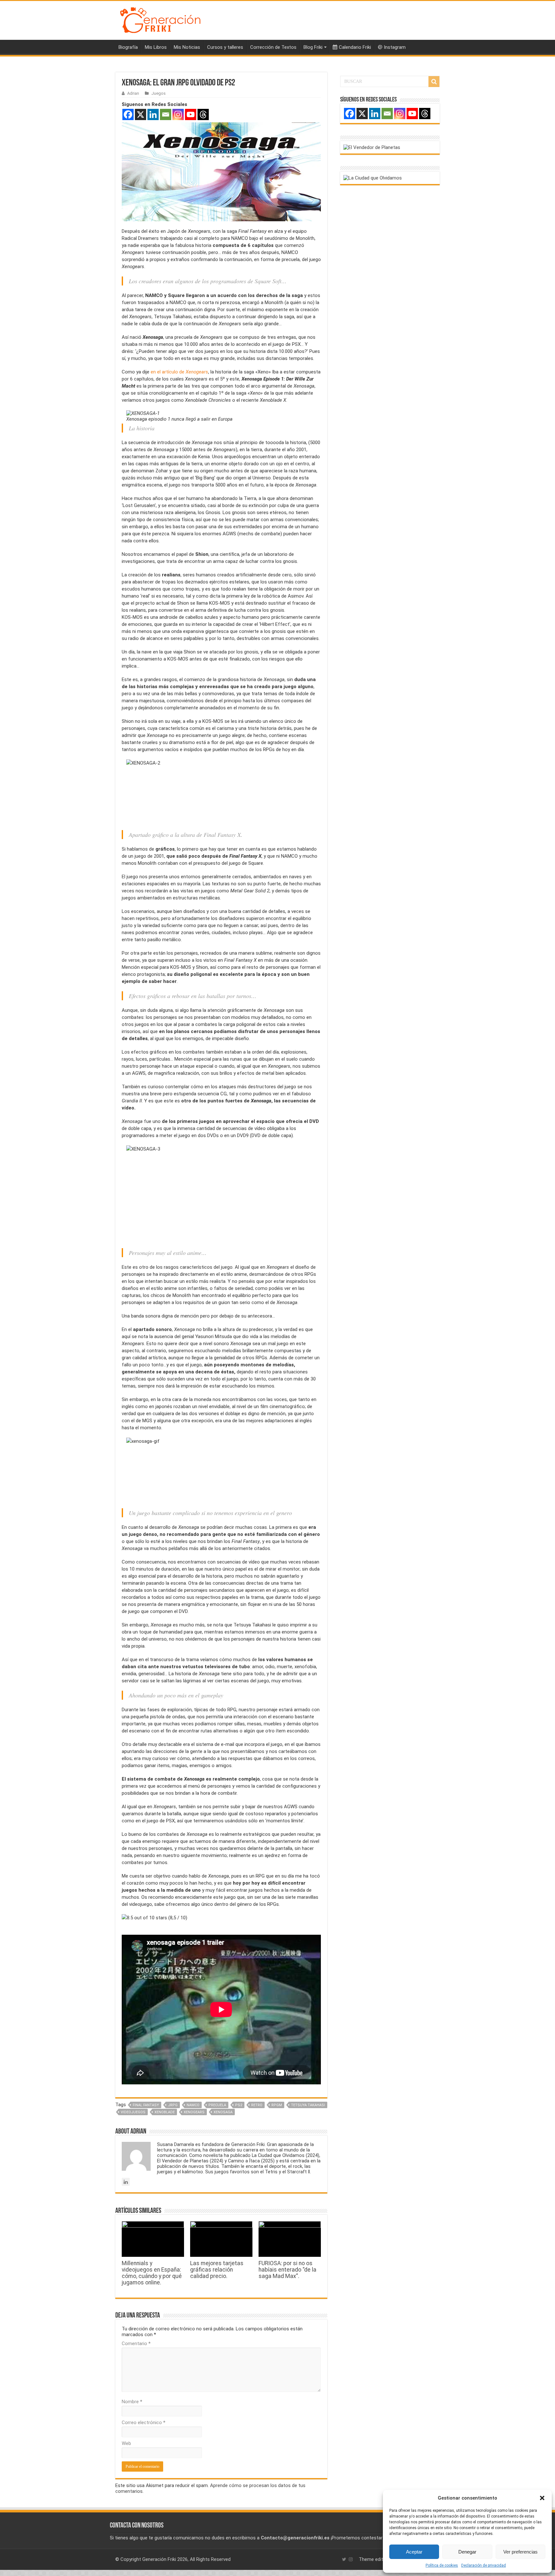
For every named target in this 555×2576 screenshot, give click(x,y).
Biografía (128, 47)
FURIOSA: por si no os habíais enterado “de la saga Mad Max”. (287, 2270)
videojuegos (133, 2112)
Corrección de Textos (273, 47)
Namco (193, 2105)
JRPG (173, 2105)
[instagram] (351, 2559)
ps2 (239, 2105)
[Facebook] (128, 114)
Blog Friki (313, 47)
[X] (141, 114)
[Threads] (203, 114)
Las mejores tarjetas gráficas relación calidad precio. (217, 2270)
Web (126, 2443)
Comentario (136, 2344)
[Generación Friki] (160, 19)
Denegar (467, 2552)
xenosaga (223, 2112)
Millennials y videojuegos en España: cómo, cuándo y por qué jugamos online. (152, 2273)
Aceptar (414, 2552)
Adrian (133, 93)
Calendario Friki (355, 47)
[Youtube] (191, 114)
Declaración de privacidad (484, 2565)
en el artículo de (179, 372)
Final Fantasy (146, 2105)
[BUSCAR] (434, 82)
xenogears (194, 2112)
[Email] (166, 114)
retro (257, 2105)
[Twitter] (344, 2559)
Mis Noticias (187, 47)
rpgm (277, 2105)
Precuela (217, 2105)
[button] (542, 2498)
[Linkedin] (153, 114)
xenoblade (165, 2112)
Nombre (132, 2402)
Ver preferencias (520, 2552)
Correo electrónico (144, 2423)
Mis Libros (156, 47)
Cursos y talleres (225, 47)
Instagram (395, 47)
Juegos (159, 93)
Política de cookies (442, 2565)
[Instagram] (178, 114)
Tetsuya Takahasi (308, 2105)
